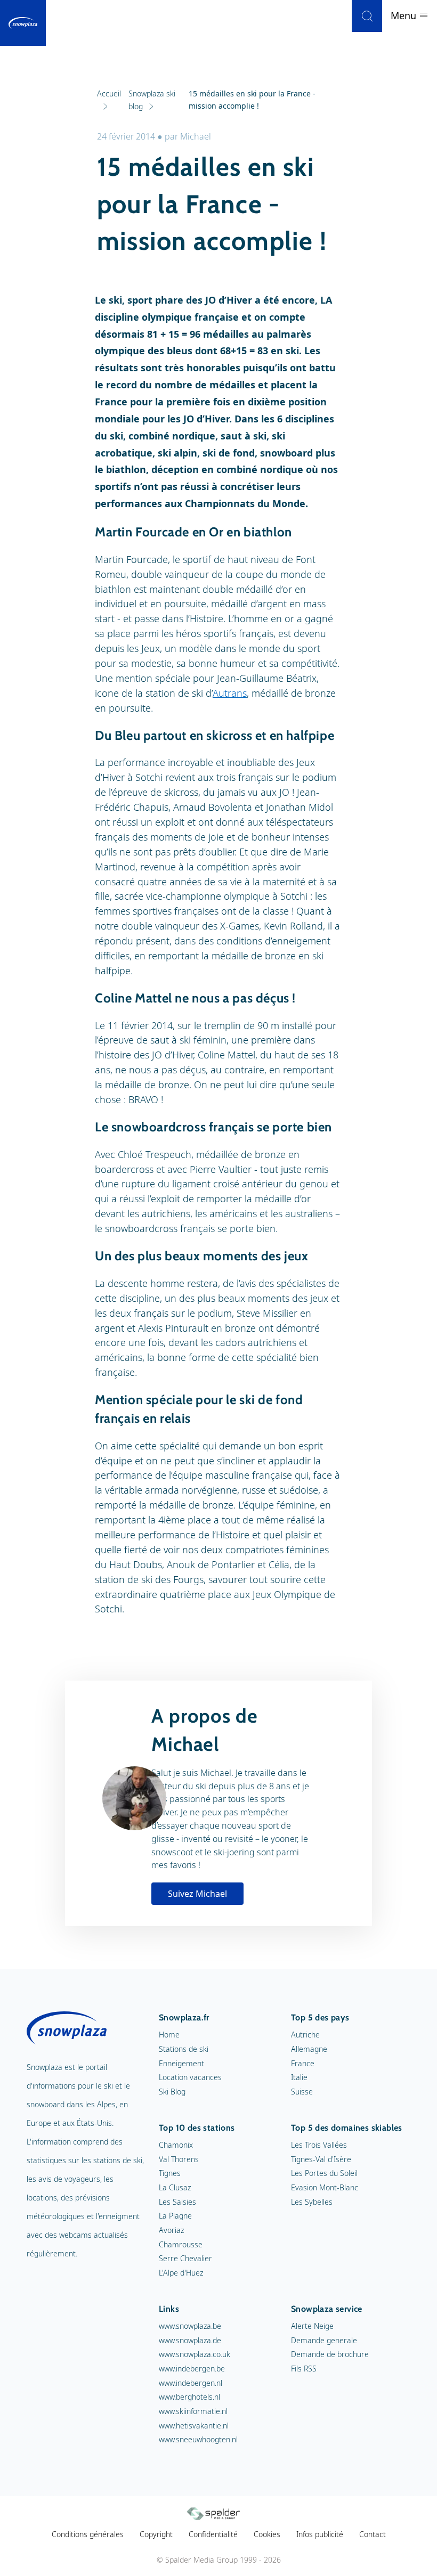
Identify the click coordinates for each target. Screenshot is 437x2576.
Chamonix (176, 2145)
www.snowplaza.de (190, 2340)
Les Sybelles (312, 2202)
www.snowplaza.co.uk (195, 2354)
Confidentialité (213, 2534)
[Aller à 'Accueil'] (23, 23)
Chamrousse (181, 2244)
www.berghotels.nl (189, 2397)
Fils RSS (304, 2369)
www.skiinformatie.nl (193, 2411)
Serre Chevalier (185, 2258)
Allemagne (309, 2049)
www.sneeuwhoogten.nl (198, 2439)
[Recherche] (367, 16)
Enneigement (181, 2063)
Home (169, 2035)
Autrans (230, 693)
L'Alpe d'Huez (181, 2273)
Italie (299, 2077)
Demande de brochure (330, 2354)
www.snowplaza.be (190, 2326)
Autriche (305, 2035)
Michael (196, 136)
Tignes (170, 2173)
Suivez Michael (197, 1894)
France (303, 2063)
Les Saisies (177, 2202)
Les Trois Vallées (319, 2145)
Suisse (302, 2092)
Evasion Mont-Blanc (325, 2187)
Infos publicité (320, 2534)
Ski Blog (172, 2092)
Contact (373, 2534)
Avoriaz (171, 2230)
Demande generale (324, 2340)
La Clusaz (175, 2187)
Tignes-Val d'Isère (321, 2159)
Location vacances (190, 2077)
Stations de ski (184, 2049)
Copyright (156, 2534)
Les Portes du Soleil (324, 2173)
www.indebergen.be (192, 2369)
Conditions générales (88, 2534)
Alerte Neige (312, 2326)
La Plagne (175, 2216)
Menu (405, 15)
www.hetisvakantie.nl (194, 2426)
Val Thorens (179, 2159)
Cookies (267, 2534)
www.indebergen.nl (191, 2383)
